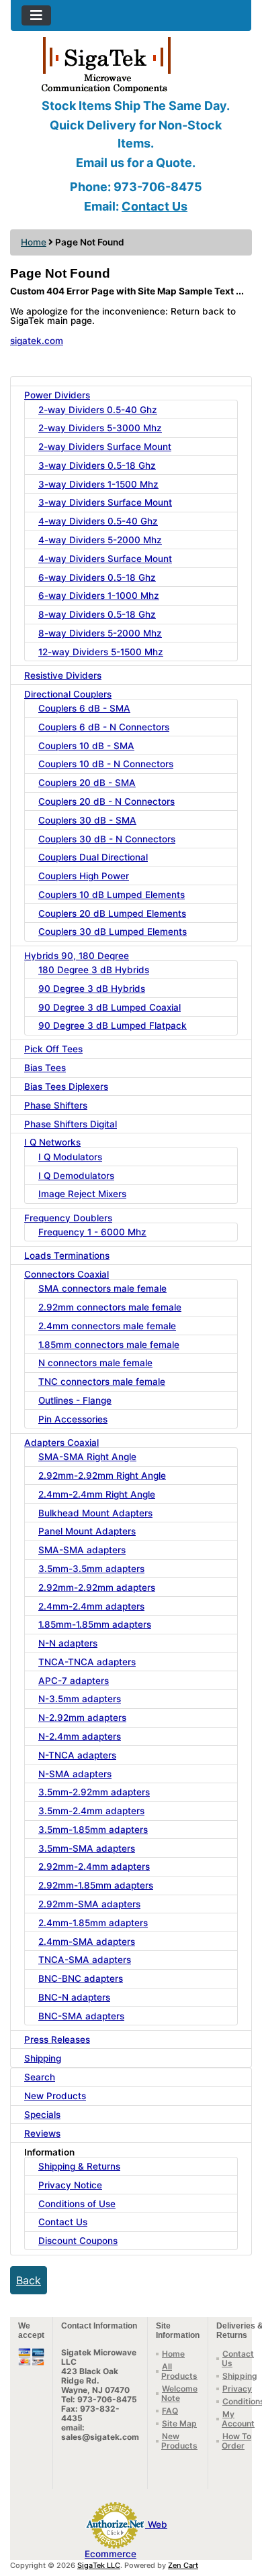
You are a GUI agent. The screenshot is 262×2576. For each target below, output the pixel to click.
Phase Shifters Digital (71, 1124)
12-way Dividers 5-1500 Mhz (101, 652)
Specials (42, 2115)
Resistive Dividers (63, 675)
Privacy (237, 2389)
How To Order (236, 2441)
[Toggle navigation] (36, 15)
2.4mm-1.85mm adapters (93, 1923)
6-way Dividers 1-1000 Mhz (99, 596)
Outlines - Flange (75, 1400)
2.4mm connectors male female (107, 1326)
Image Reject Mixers (82, 1194)
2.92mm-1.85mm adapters (96, 1885)
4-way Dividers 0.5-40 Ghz (98, 521)
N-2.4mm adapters (80, 1736)
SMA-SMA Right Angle (87, 1457)
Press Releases (57, 2039)
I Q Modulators (70, 1157)
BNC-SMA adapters (81, 2016)
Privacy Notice (70, 2185)
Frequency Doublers (68, 1218)
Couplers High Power (84, 876)
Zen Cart (183, 2565)
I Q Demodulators (76, 1176)
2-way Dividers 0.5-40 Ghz (98, 410)
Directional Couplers (68, 694)
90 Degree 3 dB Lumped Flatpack (113, 1025)
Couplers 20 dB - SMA (87, 783)
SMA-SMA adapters (82, 1550)
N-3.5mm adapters (80, 1699)
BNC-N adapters (74, 1997)
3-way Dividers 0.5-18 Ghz (97, 465)
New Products (55, 2096)
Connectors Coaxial (67, 1274)
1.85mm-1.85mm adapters (95, 1624)
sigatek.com (37, 341)
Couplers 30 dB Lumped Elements (113, 932)
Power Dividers (57, 395)
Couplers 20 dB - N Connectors (106, 801)
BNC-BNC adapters (81, 1978)
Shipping (43, 2058)
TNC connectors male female (102, 1382)
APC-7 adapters (74, 1681)
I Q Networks (52, 1142)
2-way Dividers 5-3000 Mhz (100, 428)
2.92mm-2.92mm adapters (97, 1587)
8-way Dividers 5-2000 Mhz (100, 633)
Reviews (42, 2133)
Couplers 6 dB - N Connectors (104, 727)
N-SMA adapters (75, 1774)
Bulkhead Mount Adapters (95, 1513)
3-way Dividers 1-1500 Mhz (98, 484)
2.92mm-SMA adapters (89, 1904)
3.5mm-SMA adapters (87, 1848)
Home (34, 242)
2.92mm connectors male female (110, 1307)
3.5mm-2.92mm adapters (94, 1792)
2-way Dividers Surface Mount (105, 447)
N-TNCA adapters (77, 1755)
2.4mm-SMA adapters (87, 1942)
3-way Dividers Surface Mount (105, 502)
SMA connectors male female (102, 1288)
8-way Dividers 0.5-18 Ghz (97, 614)
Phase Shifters (56, 1105)
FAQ (170, 2411)
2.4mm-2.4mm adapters (91, 1606)
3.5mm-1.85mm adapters (93, 1830)
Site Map (179, 2423)
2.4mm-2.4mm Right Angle (97, 1494)
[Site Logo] (131, 64)
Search (40, 2077)
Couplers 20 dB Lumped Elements (112, 913)
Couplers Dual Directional (93, 857)
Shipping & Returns (79, 2166)
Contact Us (155, 206)
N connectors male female (95, 1363)
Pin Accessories (73, 1419)
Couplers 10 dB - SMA (86, 746)
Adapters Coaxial (61, 1443)
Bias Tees (45, 1068)
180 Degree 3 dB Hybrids (94, 970)
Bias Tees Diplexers (66, 1086)
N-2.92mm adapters (82, 1718)
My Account (238, 2419)
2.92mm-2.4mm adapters (94, 1866)
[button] (237, 2510)
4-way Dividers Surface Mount (105, 559)
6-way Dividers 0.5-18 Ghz (97, 577)
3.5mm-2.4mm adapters (91, 1811)
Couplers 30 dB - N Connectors (107, 839)
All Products (179, 2371)
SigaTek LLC (99, 2565)
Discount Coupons (78, 2241)
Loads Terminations (67, 1255)
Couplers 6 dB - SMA (84, 708)
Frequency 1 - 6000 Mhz (92, 1232)
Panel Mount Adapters (87, 1531)
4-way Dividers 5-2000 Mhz (100, 540)
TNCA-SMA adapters (85, 1960)
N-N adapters (68, 1643)
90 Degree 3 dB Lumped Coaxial (110, 1007)
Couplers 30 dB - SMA (87, 820)
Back (29, 2280)
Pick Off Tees (53, 1049)
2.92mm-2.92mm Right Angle (102, 1475)
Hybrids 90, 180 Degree (77, 956)
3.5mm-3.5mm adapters (91, 1569)
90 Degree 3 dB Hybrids (92, 989)
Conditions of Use (77, 2204)
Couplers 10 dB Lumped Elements (112, 895)
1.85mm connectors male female (109, 1345)
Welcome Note (179, 2393)
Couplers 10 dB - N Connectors (106, 764)
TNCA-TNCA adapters (87, 1662)
